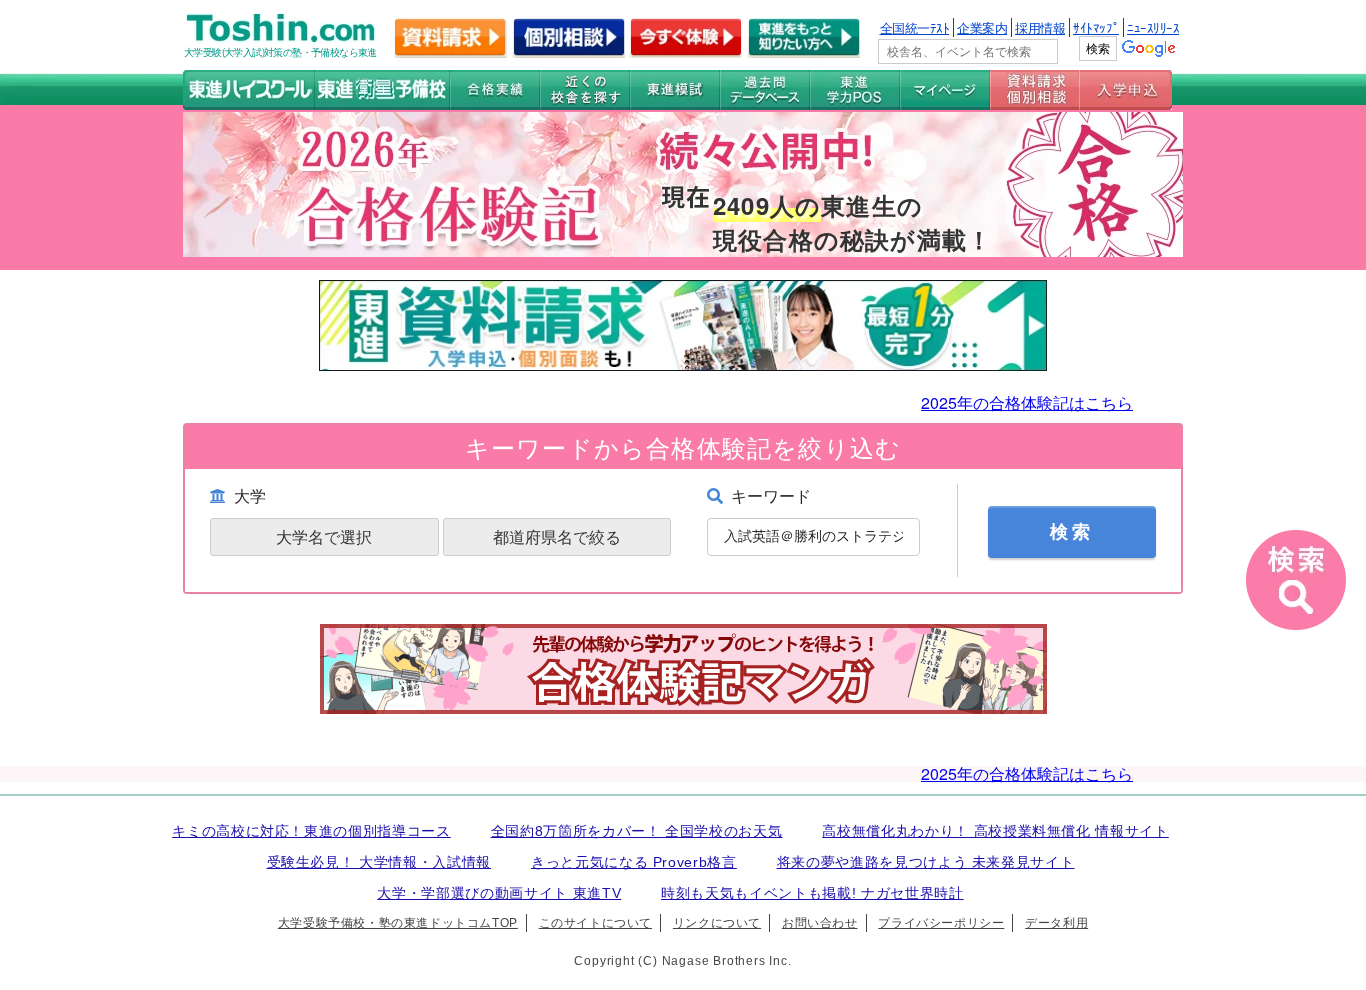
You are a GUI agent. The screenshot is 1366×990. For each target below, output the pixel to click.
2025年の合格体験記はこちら (1027, 402)
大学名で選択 (324, 536)
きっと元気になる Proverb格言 (634, 862)
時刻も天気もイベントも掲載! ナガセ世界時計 (812, 893)
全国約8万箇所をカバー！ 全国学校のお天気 (637, 831)
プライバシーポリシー (941, 923)
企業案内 (982, 27)
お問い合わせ (820, 923)
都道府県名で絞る (557, 536)
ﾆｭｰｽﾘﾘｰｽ (1153, 27)
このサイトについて (595, 923)
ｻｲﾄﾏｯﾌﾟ (1096, 27)
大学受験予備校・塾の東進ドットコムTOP (398, 923)
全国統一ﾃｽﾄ (915, 27)
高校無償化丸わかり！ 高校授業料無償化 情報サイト (995, 831)
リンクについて (717, 923)
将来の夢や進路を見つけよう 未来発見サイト (926, 862)
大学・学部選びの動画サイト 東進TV (499, 893)
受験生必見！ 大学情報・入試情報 (379, 862)
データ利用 (1056, 923)
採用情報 (1040, 27)
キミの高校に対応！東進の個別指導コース (311, 831)
